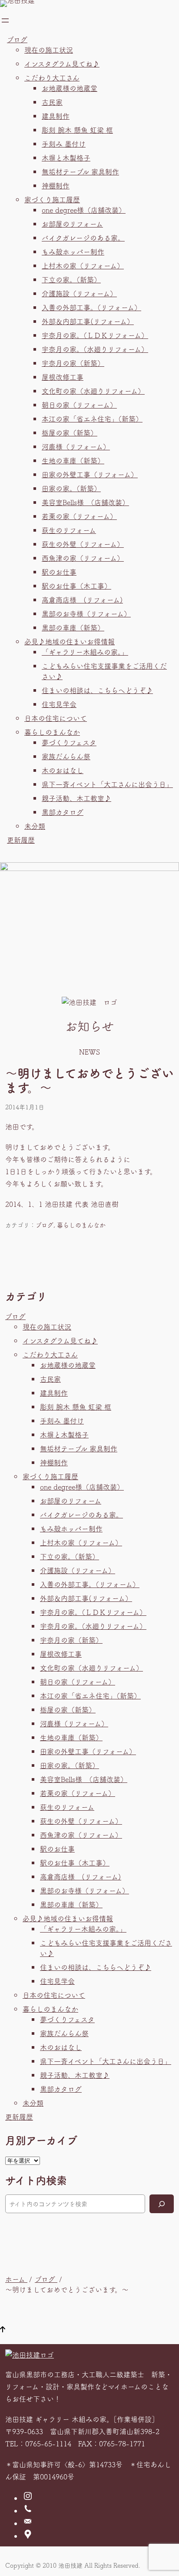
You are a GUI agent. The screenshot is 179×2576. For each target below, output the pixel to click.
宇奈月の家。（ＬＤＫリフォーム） (95, 335)
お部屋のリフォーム (72, 224)
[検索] (162, 2204)
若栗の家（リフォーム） (79, 516)
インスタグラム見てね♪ (62, 64)
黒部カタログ (63, 812)
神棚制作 (56, 185)
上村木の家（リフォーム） (83, 265)
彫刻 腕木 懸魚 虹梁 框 (77, 130)
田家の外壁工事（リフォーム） (90, 474)
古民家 (52, 102)
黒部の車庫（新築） (73, 627)
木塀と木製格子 (66, 157)
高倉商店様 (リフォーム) (82, 600)
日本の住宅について (56, 718)
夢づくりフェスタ (69, 742)
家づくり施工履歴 (52, 199)
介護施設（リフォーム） (79, 293)
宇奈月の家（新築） (73, 363)
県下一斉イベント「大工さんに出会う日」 (107, 784)
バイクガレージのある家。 (83, 238)
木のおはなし (63, 770)
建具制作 (56, 116)
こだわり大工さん (52, 77)
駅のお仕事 (59, 572)
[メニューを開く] (5, 20)
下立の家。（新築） (71, 279)
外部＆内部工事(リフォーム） (88, 321)
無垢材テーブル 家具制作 (80, 171)
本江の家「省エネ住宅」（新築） (92, 419)
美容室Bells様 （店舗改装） (85, 502)
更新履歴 (21, 840)
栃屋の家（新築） (70, 432)
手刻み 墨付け (64, 144)
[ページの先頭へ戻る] (3, 2330)
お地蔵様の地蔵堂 (70, 88)
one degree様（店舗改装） (84, 210)
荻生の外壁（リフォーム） (83, 544)
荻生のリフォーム (69, 530)
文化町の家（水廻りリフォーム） (93, 391)
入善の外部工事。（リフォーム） (91, 307)
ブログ (17, 39)
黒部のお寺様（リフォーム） (86, 613)
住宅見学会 (59, 704)
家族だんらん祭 (66, 756)
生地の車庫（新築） (73, 460)
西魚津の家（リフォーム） (83, 558)
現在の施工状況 (49, 50)
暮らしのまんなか (52, 732)
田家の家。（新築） (71, 488)
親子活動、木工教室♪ (76, 798)
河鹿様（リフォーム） (76, 446)
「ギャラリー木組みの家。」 (85, 652)
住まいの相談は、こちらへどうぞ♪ (97, 690)
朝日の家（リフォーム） (79, 405)
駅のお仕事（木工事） (76, 586)
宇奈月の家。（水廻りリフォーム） (95, 349)
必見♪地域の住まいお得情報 (70, 641)
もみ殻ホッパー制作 (73, 251)
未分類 (35, 826)
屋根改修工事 (63, 377)
